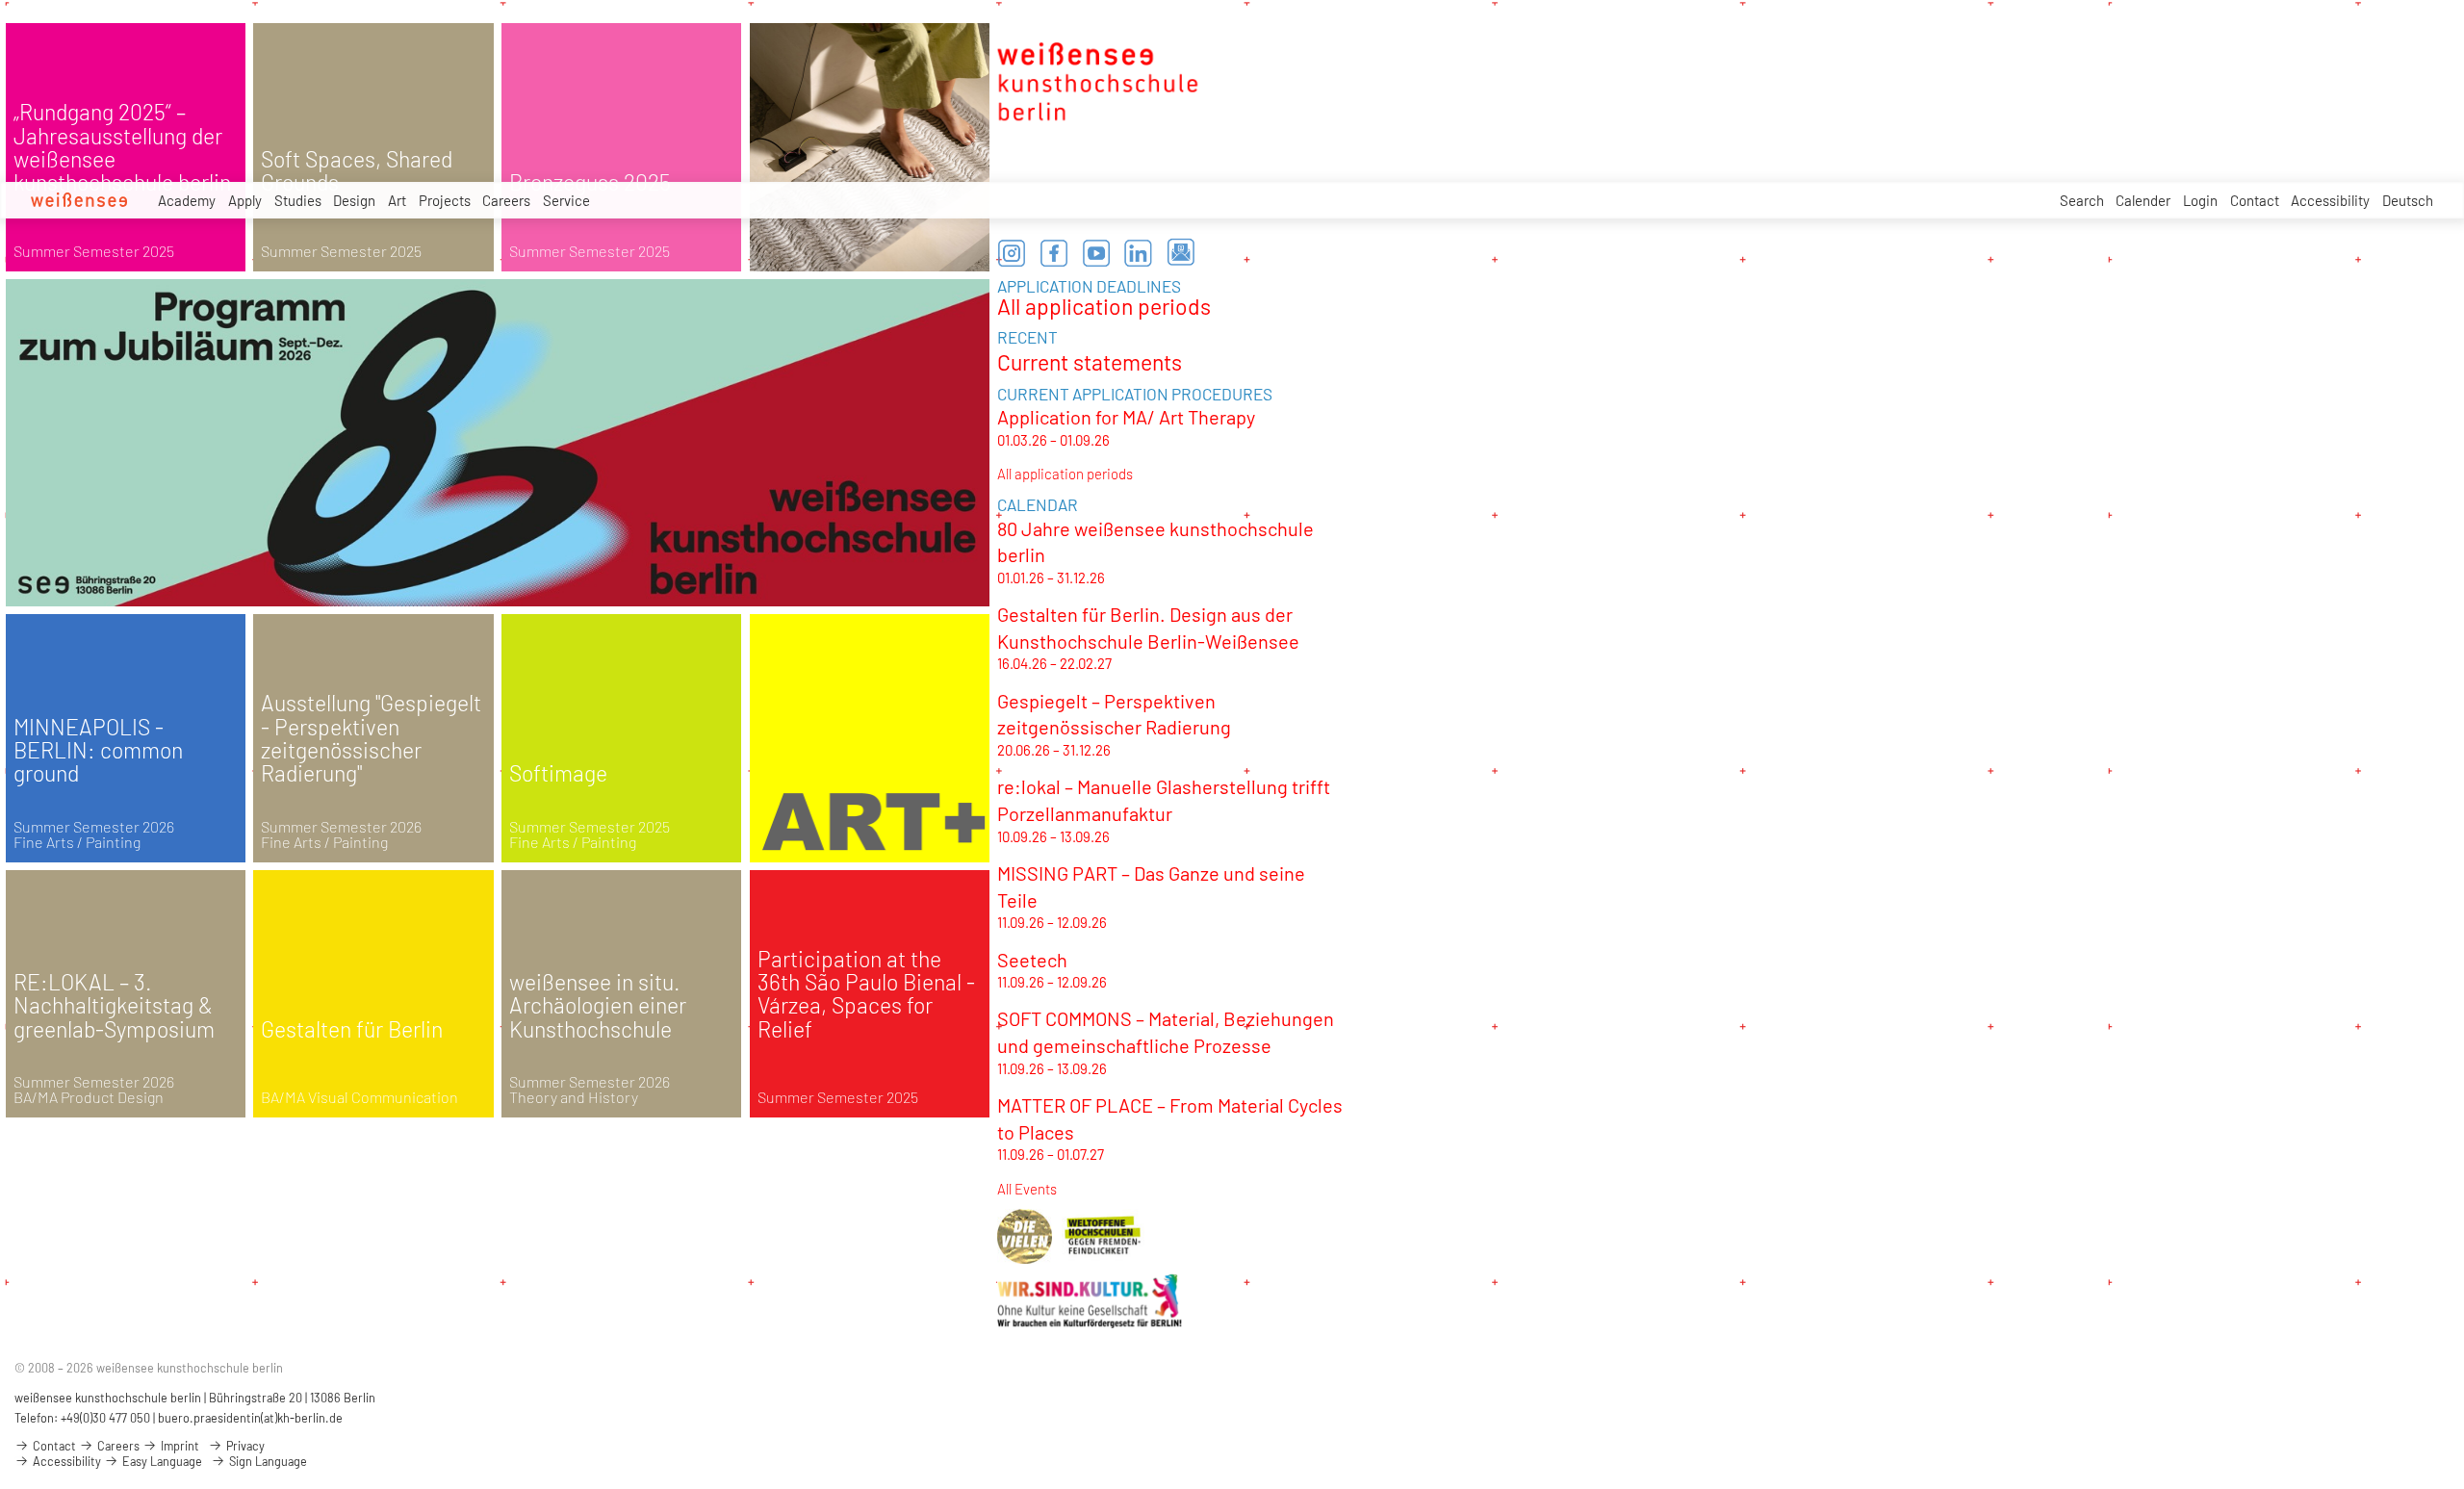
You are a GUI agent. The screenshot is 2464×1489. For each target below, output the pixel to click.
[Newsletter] (1181, 253)
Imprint (179, 1446)
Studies (298, 200)
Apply (245, 200)
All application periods (1104, 306)
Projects (445, 200)
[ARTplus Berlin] (870, 738)
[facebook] (1054, 253)
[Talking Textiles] (870, 147)
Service (566, 200)
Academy (187, 200)
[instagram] (1012, 253)
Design (354, 200)
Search (2082, 200)
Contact (2255, 200)
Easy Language (161, 1461)
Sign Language (267, 1461)
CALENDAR (1038, 504)
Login (2200, 200)
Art (397, 200)
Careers (506, 200)
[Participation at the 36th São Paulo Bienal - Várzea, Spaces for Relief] (870, 994)
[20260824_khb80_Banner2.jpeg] (498, 443)
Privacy (244, 1446)
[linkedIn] (1139, 253)
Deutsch (2408, 200)
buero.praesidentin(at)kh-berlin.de (250, 1418)
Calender (2143, 200)
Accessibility (2330, 200)
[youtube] (1096, 253)
